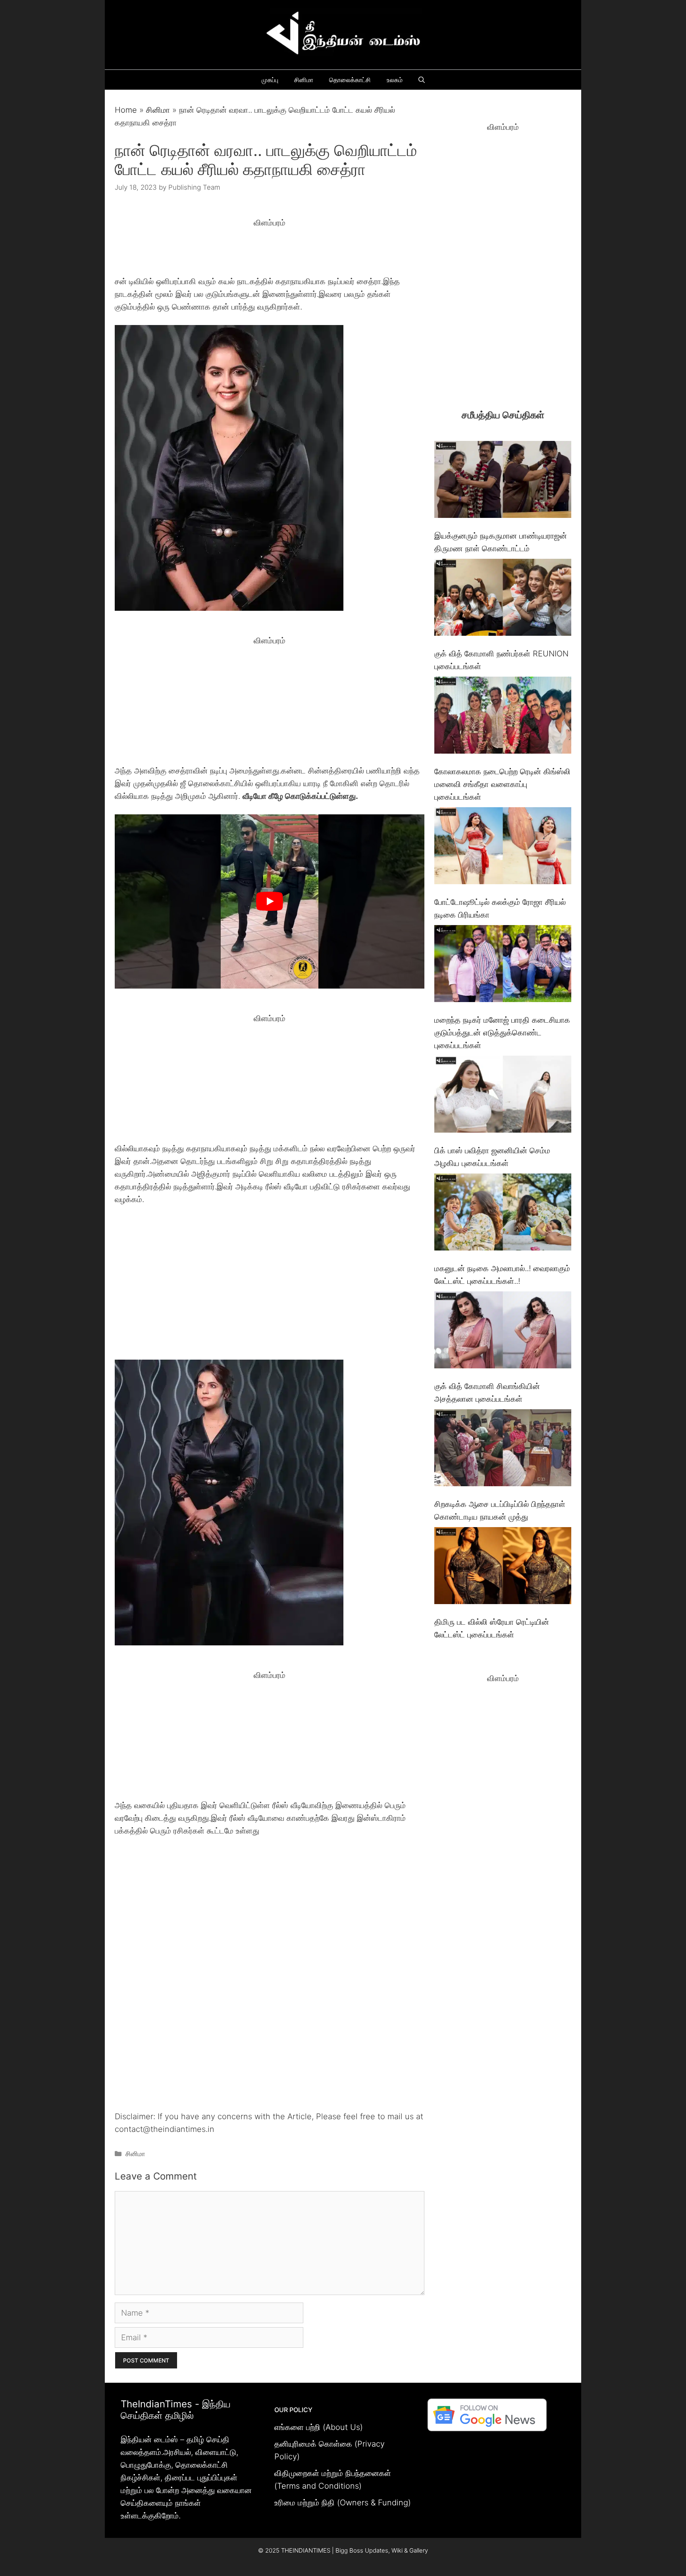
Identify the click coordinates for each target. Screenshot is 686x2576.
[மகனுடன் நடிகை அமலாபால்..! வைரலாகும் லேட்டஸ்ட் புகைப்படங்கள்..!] (503, 1214)
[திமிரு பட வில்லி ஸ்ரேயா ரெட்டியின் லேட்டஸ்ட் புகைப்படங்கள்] (503, 1567)
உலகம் (395, 80)
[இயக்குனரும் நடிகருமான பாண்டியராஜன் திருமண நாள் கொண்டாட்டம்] (503, 481)
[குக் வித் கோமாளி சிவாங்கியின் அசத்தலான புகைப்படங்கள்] (503, 1332)
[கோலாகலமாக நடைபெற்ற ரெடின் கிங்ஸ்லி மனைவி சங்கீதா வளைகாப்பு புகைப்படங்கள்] (503, 717)
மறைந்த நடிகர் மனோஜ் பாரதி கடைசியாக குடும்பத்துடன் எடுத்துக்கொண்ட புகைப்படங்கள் (502, 1033)
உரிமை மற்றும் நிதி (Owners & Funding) (343, 2503)
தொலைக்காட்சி (350, 80)
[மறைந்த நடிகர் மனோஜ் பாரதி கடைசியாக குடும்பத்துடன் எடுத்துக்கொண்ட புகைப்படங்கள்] (503, 965)
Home (126, 110)
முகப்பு (270, 80)
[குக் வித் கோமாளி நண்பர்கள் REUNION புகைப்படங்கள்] (503, 599)
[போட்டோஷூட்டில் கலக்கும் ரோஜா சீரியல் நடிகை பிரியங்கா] (503, 847)
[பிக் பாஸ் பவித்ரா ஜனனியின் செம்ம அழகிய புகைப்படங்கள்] (503, 1096)
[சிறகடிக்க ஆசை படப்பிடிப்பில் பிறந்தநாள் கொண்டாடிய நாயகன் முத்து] (503, 1450)
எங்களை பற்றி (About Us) (319, 2427)
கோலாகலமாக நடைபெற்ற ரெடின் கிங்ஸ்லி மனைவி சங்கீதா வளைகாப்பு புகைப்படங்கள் (502, 784)
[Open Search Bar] (422, 80)
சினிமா (304, 80)
